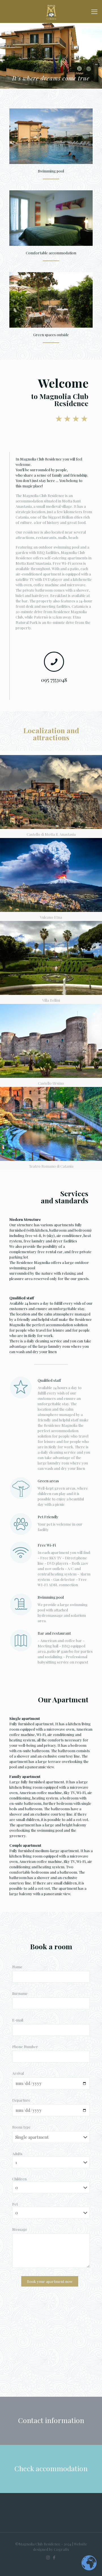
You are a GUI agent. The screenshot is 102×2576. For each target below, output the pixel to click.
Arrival (18, 2073)
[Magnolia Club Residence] (51, 11)
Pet (15, 2204)
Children (19, 2179)
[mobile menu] (94, 11)
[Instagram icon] (48, 2557)
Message (20, 2229)
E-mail (18, 2020)
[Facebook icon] (54, 2557)
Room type (21, 2127)
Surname (20, 1993)
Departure (21, 2100)
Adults (17, 2154)
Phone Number (25, 2047)
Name (17, 1967)
